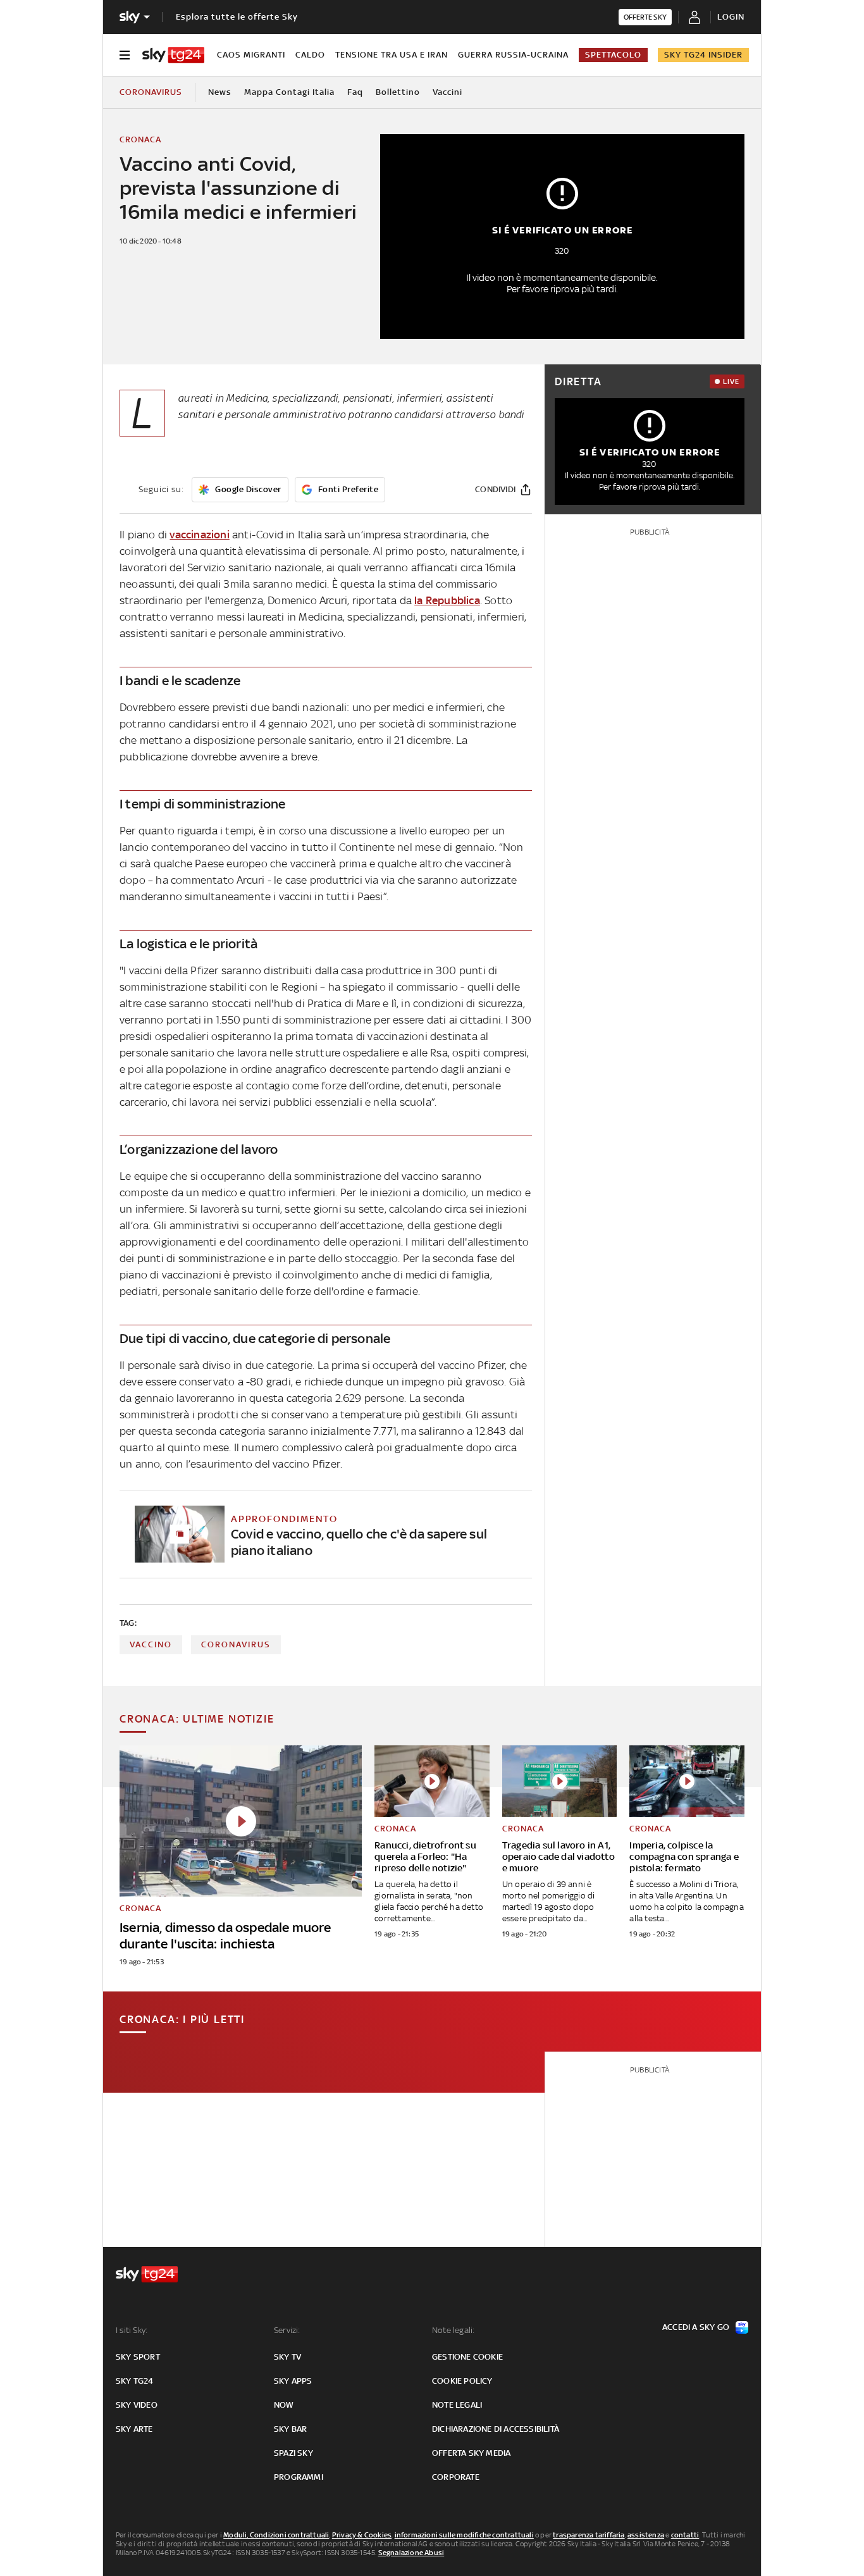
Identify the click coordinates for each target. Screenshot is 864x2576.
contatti (685, 2535)
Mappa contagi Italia (289, 92)
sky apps (293, 2381)
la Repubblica (447, 600)
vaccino (151, 1644)
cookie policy (462, 2381)
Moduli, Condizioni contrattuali (276, 2535)
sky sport (138, 2357)
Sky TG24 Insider (703, 55)
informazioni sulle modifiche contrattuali (464, 2535)
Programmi (299, 2477)
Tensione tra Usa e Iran (392, 55)
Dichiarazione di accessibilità (496, 2429)
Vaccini (447, 92)
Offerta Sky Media (471, 2453)
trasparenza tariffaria (589, 2535)
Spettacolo (613, 55)
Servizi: (287, 2330)
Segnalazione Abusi (411, 2553)
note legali (457, 2405)
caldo (310, 55)
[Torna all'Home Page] (173, 55)
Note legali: (453, 2330)
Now (284, 2405)
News (220, 92)
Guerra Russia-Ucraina (513, 55)
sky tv (287, 2357)
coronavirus (236, 1644)
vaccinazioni (199, 535)
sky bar (290, 2429)
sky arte (134, 2429)
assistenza (646, 2535)
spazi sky (293, 2453)
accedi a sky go (696, 2327)
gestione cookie (467, 2357)
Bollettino (398, 92)
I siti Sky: (132, 2330)
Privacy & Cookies (362, 2535)
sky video (137, 2405)
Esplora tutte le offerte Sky (237, 17)
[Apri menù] (125, 55)
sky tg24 (135, 2381)
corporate (456, 2477)
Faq (355, 92)
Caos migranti (251, 55)
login (731, 17)
